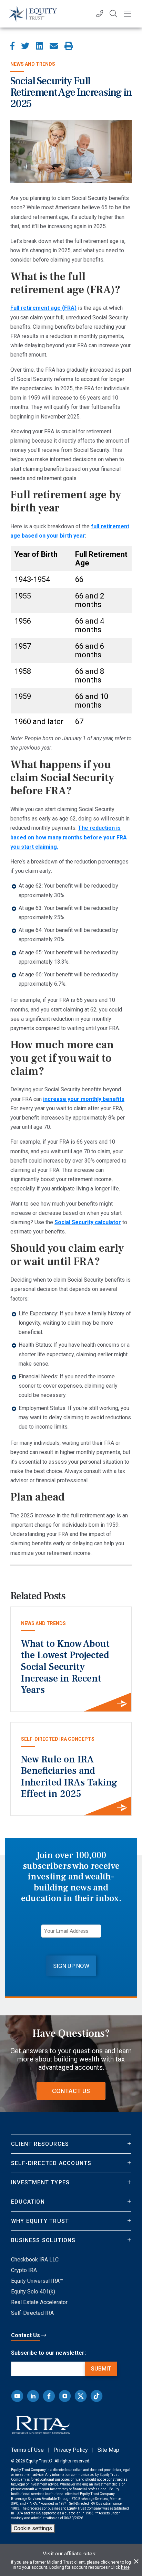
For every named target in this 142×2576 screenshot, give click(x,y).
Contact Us (71, 2091)
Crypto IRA (24, 2270)
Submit (101, 2369)
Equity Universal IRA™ (37, 2281)
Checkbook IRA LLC (35, 2260)
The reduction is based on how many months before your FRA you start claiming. (69, 837)
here (115, 2562)
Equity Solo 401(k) (33, 2292)
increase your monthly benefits (84, 1099)
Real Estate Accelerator (39, 2302)
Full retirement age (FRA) (43, 308)
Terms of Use (27, 2450)
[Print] (69, 46)
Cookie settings (33, 2528)
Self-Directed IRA (32, 2313)
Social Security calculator (88, 1222)
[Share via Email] (54, 46)
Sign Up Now (71, 1966)
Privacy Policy (71, 2450)
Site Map (108, 2450)
